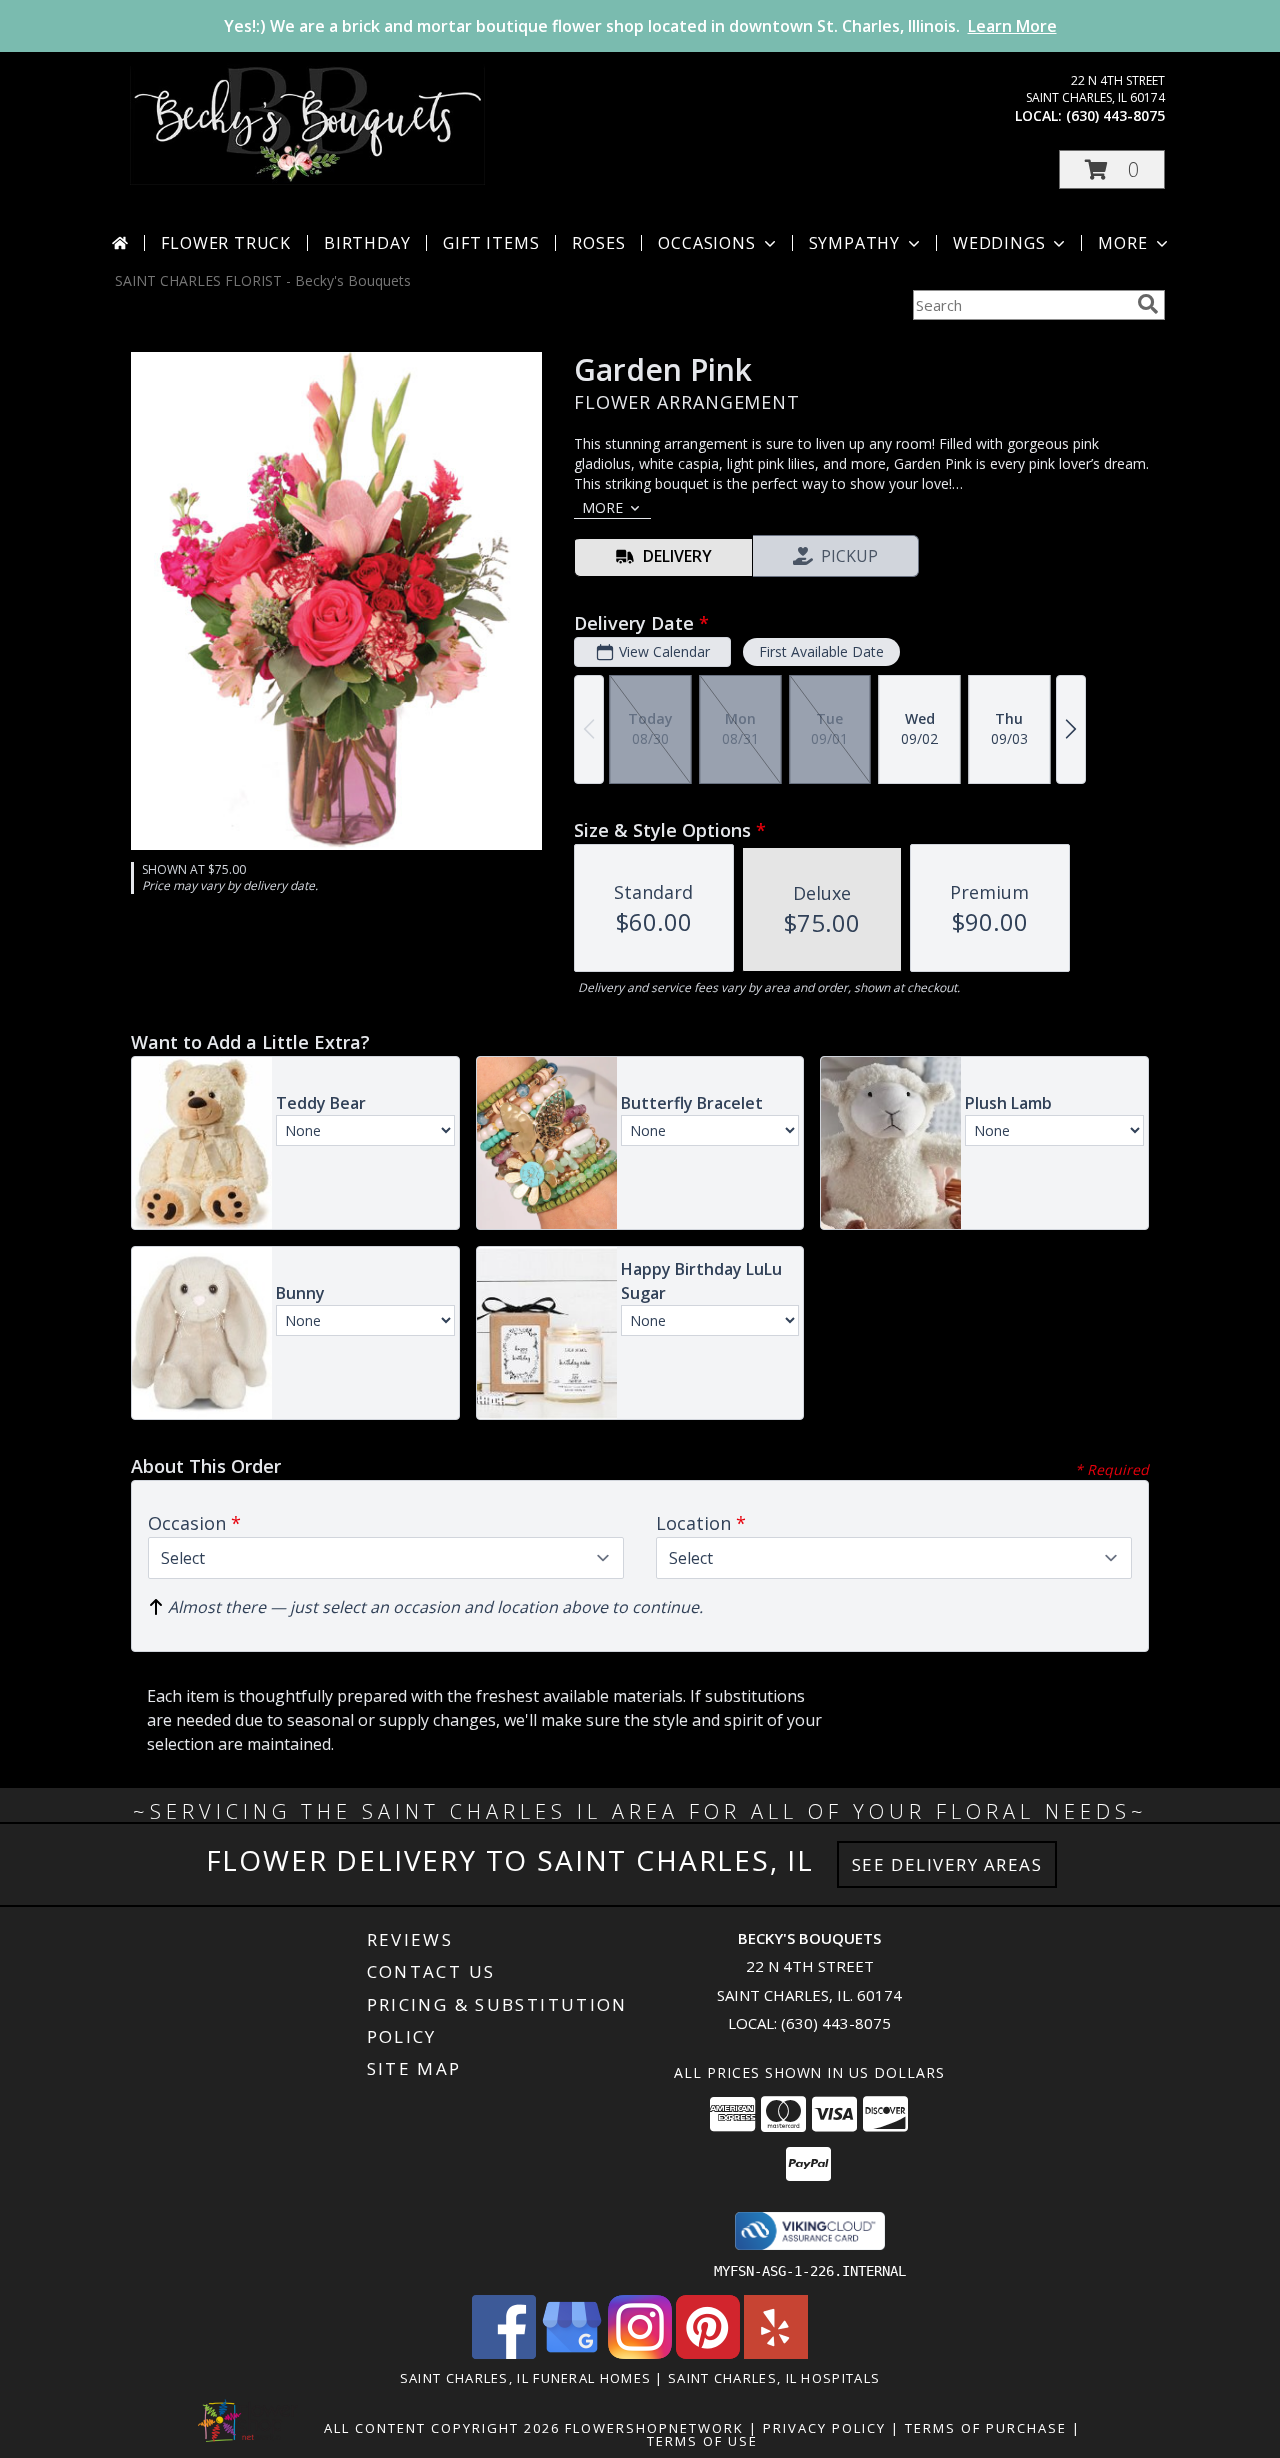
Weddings (999, 243)
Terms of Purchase (986, 2428)
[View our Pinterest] (708, 2353)
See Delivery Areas (947, 1864)
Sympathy (854, 243)
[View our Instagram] (640, 2353)
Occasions (706, 243)
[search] (1148, 304)
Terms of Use (702, 2441)
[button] (1112, 169)
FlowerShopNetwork (654, 2428)
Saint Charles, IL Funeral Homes (525, 2378)
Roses (598, 243)
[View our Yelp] (776, 2353)
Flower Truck (226, 243)
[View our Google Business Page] (572, 2353)
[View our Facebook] (504, 2353)
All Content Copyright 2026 (442, 2428)
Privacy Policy (824, 2428)
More (1122, 243)
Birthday (367, 243)
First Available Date (821, 651)
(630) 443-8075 (1115, 115)
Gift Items (491, 243)
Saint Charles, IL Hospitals (774, 2378)
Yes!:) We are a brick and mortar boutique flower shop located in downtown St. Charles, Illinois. (640, 26)
